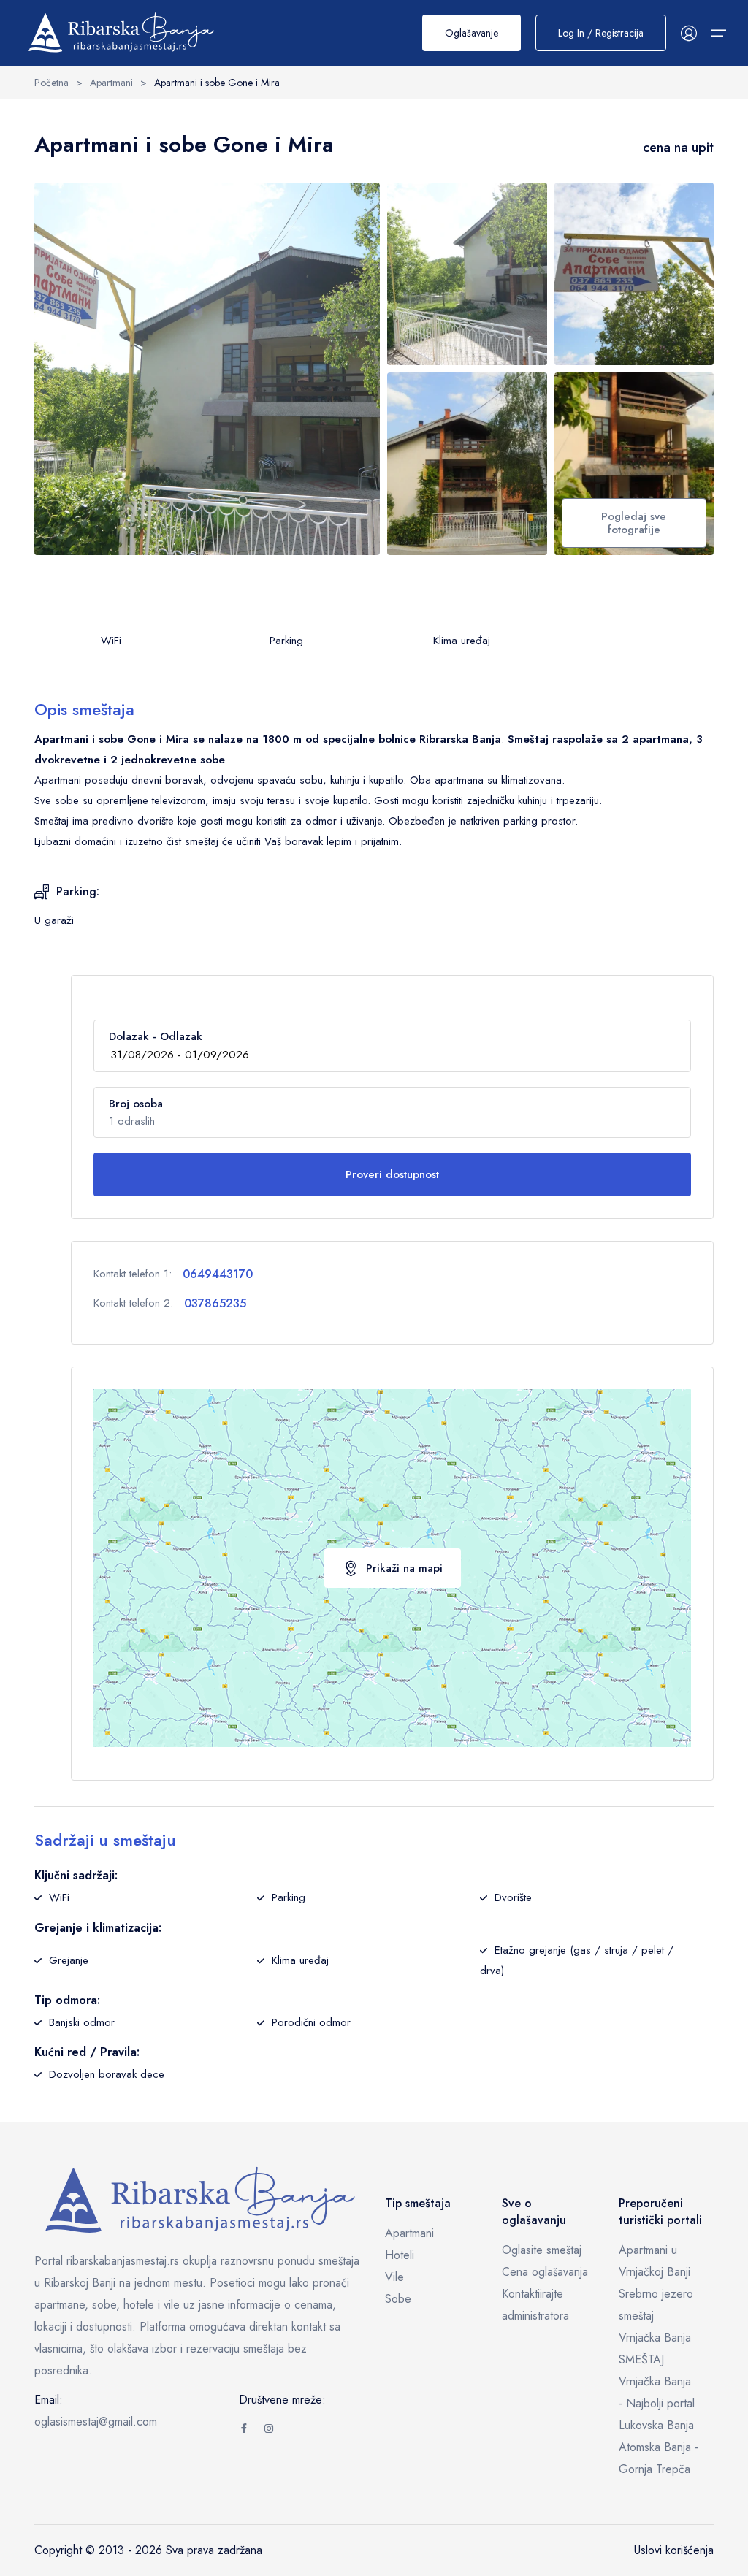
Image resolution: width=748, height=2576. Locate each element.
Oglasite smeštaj (542, 2250)
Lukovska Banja (656, 2425)
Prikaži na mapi (404, 1568)
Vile (394, 2277)
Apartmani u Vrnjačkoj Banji (654, 2261)
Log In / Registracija (601, 33)
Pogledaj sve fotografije (634, 523)
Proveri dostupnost (392, 1174)
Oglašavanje (472, 33)
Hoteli (400, 2255)
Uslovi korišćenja (674, 2550)
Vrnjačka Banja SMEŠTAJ (655, 2348)
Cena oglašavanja (545, 2272)
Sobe (398, 2299)
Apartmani (409, 2233)
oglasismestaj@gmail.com (96, 2422)
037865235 (215, 1303)
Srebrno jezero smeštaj (656, 2305)
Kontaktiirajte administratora (535, 2305)
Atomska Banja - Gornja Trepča (659, 2458)
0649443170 (218, 1274)
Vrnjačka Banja (655, 2381)
